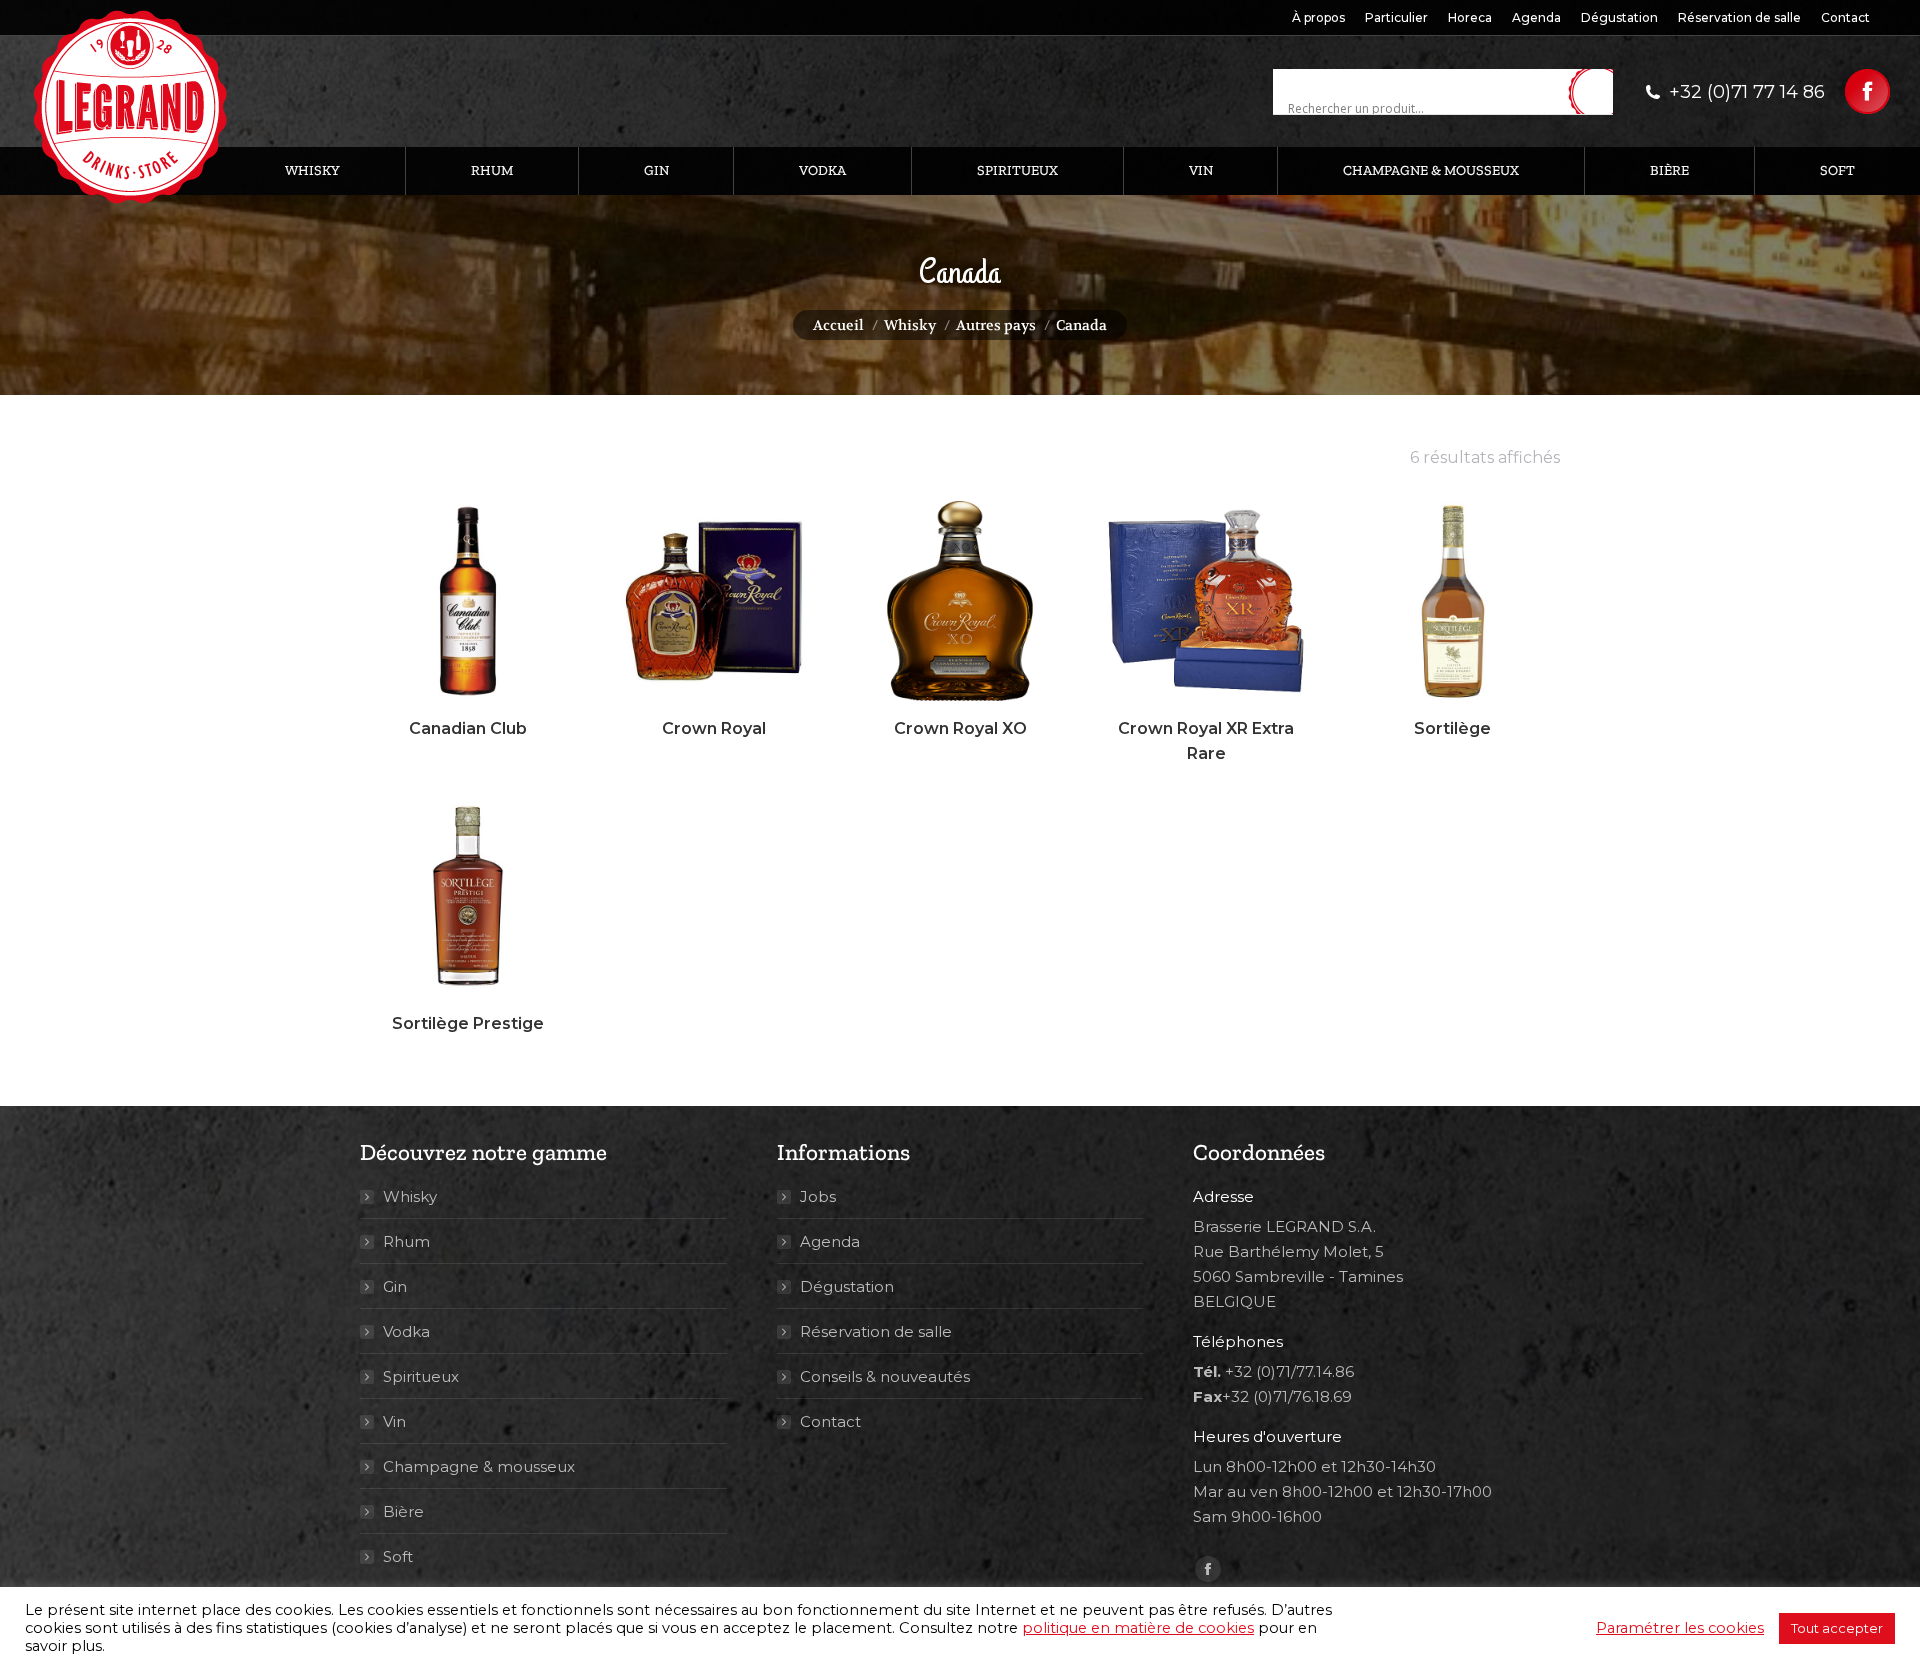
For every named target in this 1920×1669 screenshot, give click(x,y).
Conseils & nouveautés (885, 1376)
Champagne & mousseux (479, 1466)
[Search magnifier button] (1598, 93)
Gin (395, 1286)
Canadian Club (468, 728)
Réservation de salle (876, 1331)
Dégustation (847, 1286)
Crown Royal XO (960, 728)
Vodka (406, 1331)
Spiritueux (421, 1376)
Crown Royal (714, 728)
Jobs (818, 1196)
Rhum (406, 1241)
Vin (394, 1421)
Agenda (830, 1241)
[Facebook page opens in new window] (1867, 91)
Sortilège (1452, 728)
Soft (398, 1556)
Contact (830, 1421)
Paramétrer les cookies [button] (1680, 1628)
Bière (403, 1511)
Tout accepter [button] (1837, 1628)
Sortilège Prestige (468, 1023)
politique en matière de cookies (1138, 1628)
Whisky (410, 1196)
